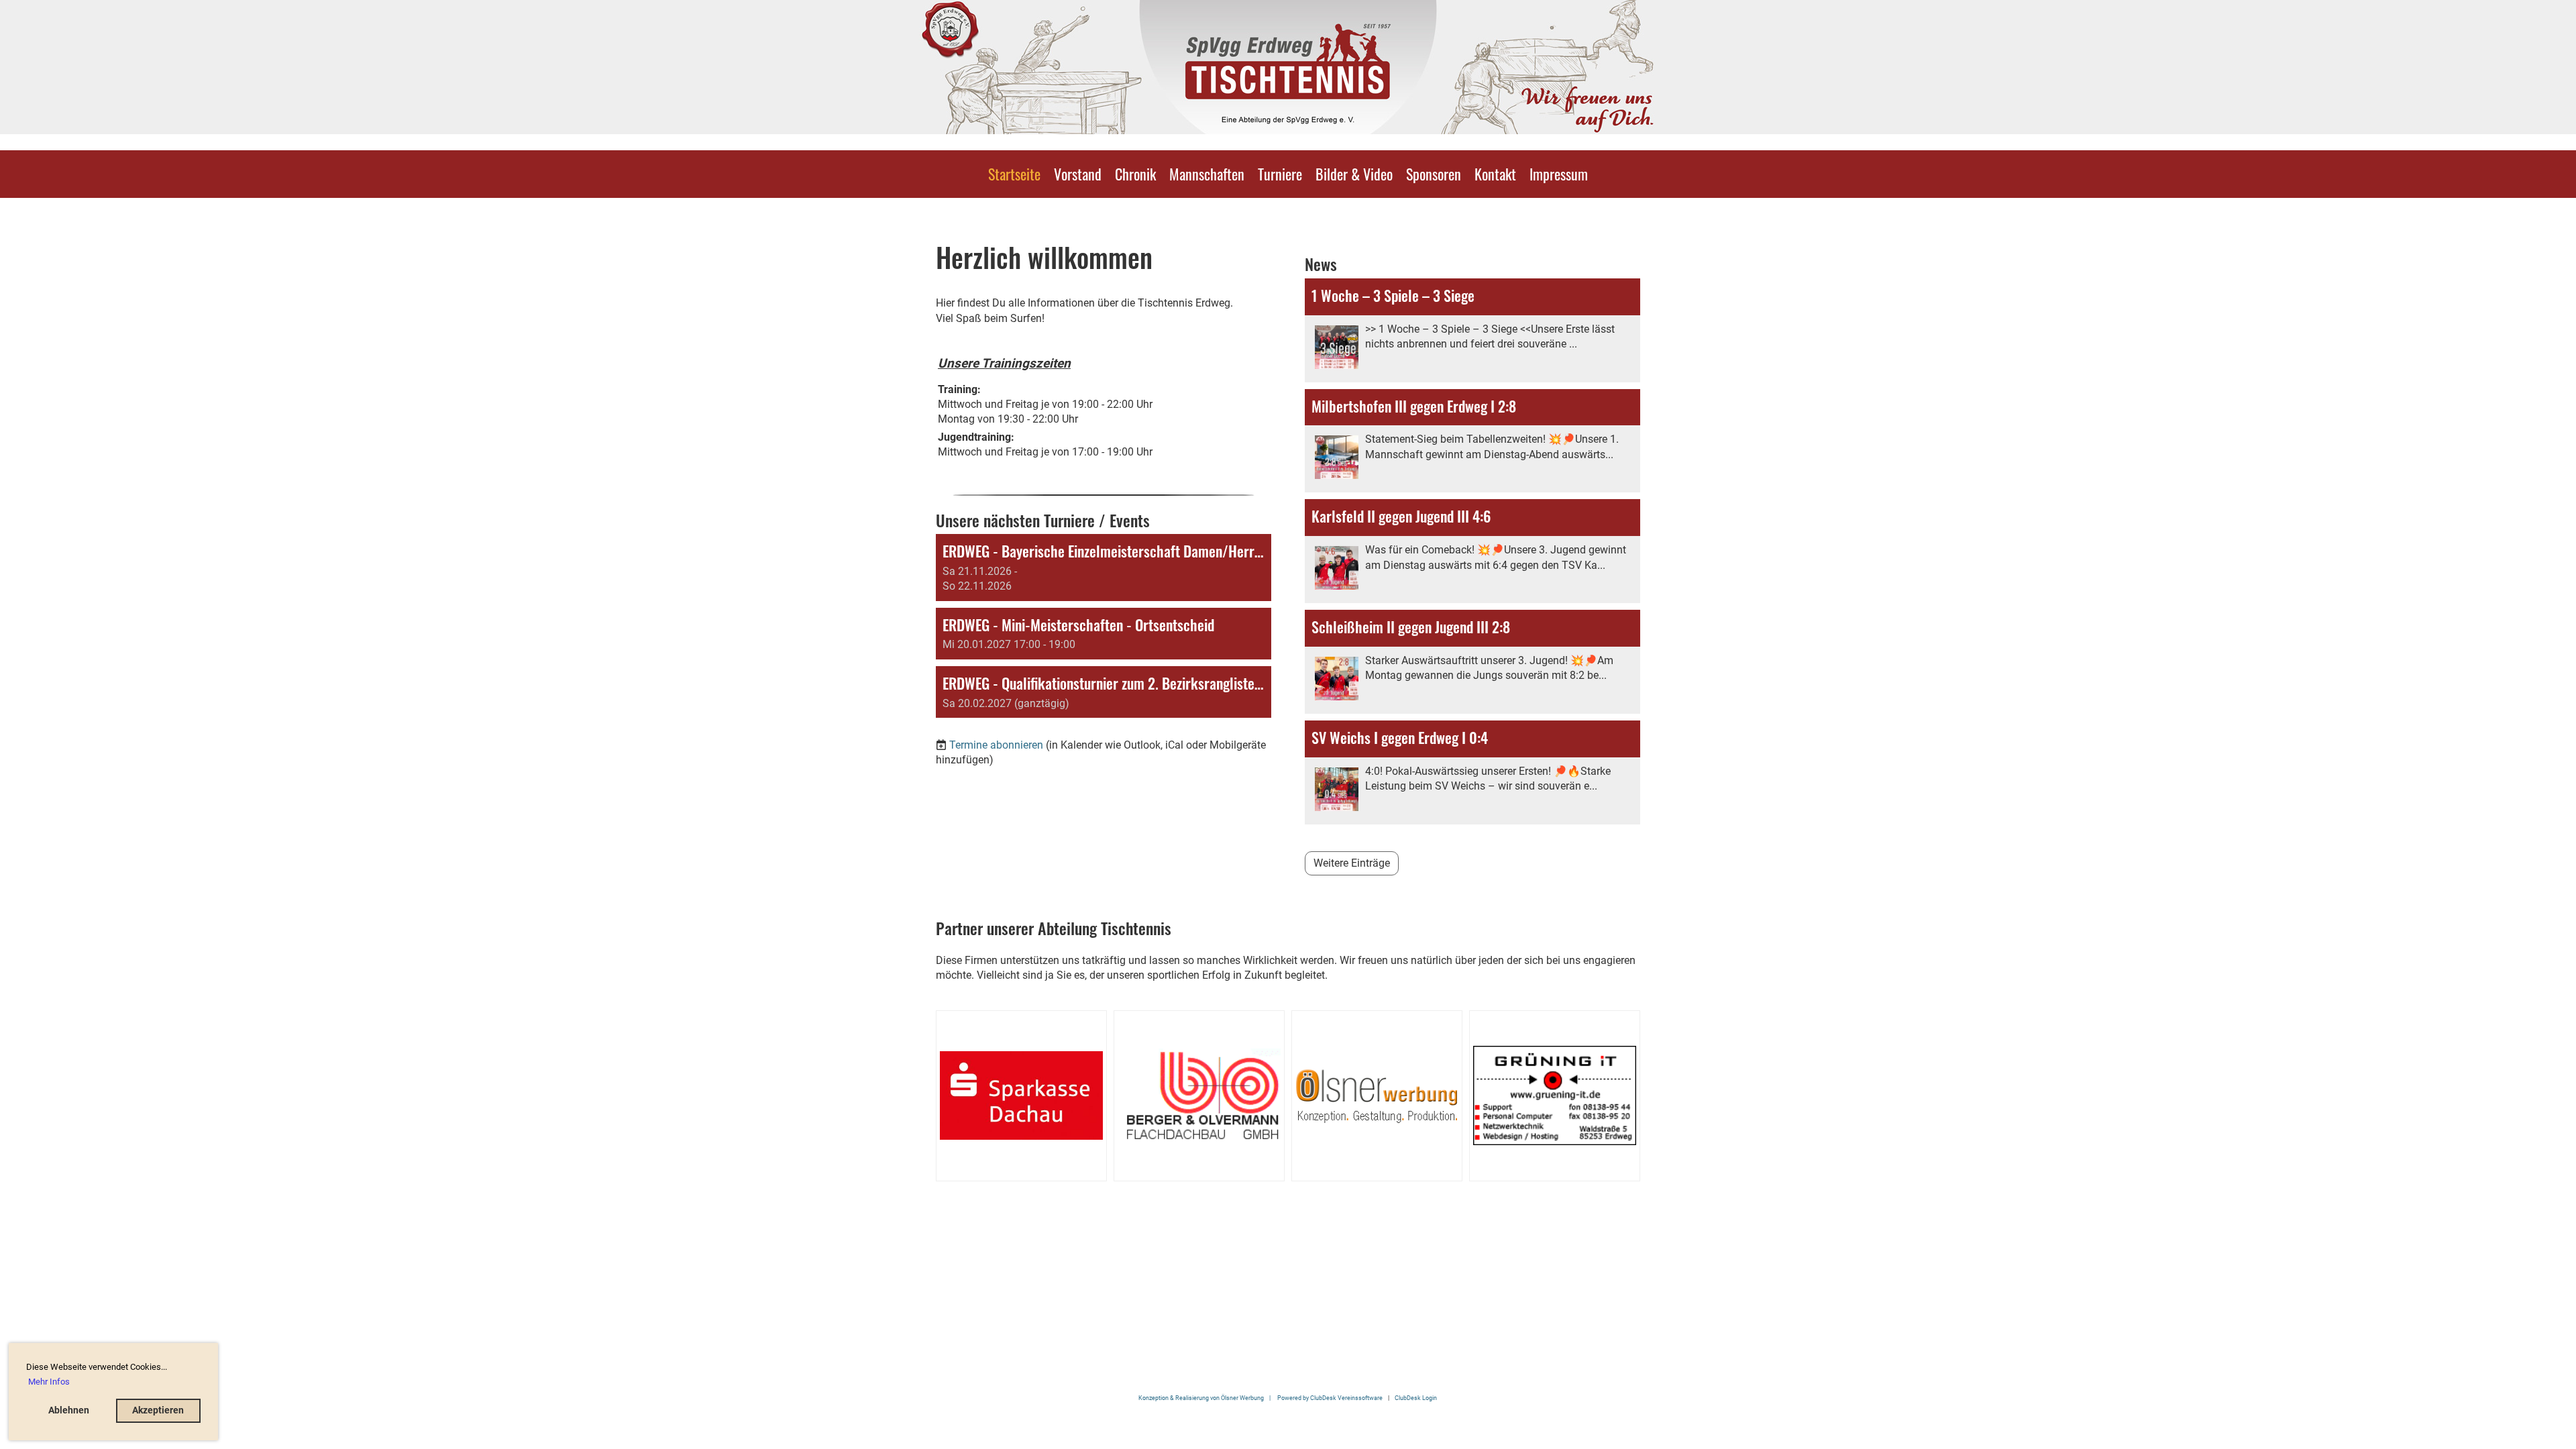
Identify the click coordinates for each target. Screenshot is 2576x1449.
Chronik (1135, 174)
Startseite (1014, 174)
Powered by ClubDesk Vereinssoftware (1330, 1398)
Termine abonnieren (996, 745)
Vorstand (1078, 174)
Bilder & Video (1354, 174)
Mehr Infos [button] (49, 1382)
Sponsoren (1434, 174)
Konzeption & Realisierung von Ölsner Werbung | (1207, 1398)
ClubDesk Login (1416, 1398)
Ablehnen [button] (69, 1410)
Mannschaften (1207, 174)
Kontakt (1495, 174)
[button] (1104, 568)
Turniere (1280, 174)
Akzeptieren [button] (158, 1410)
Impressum (1559, 174)
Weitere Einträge (1352, 863)
